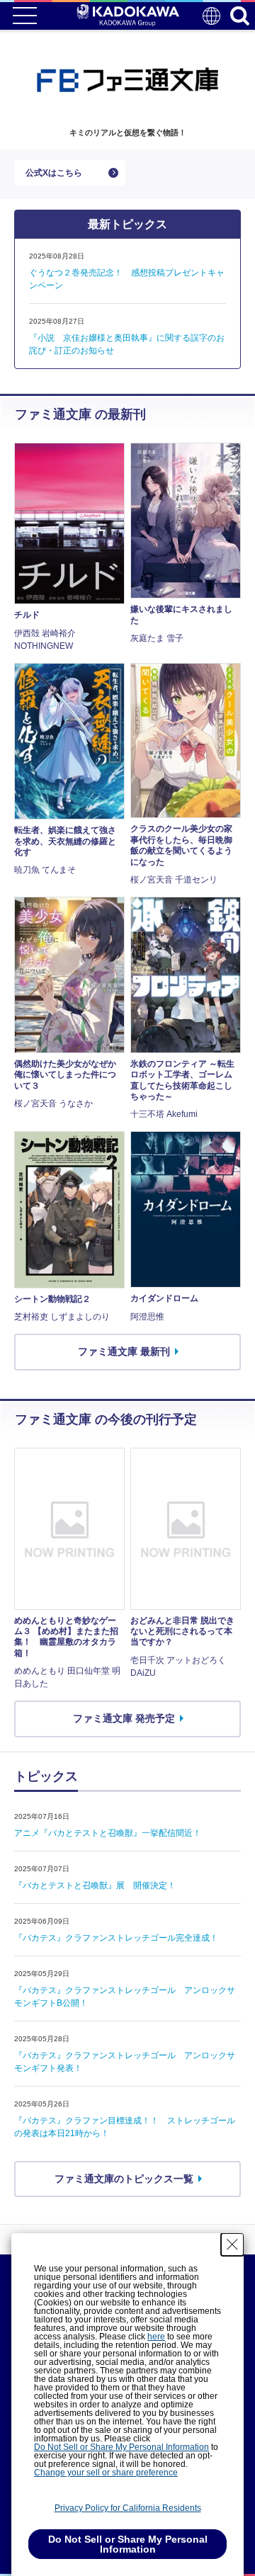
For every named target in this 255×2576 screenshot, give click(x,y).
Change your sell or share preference (106, 2473)
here (156, 2337)
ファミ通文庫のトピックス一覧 (124, 2179)
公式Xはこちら (54, 173)
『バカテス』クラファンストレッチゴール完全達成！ (116, 1938)
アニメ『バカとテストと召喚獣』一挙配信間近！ (108, 1833)
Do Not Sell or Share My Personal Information (121, 2447)
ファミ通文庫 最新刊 (124, 1351)
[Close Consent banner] (232, 2245)
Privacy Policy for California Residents (128, 2508)
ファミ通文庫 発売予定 (124, 1718)
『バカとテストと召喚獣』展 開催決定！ (95, 1885)
